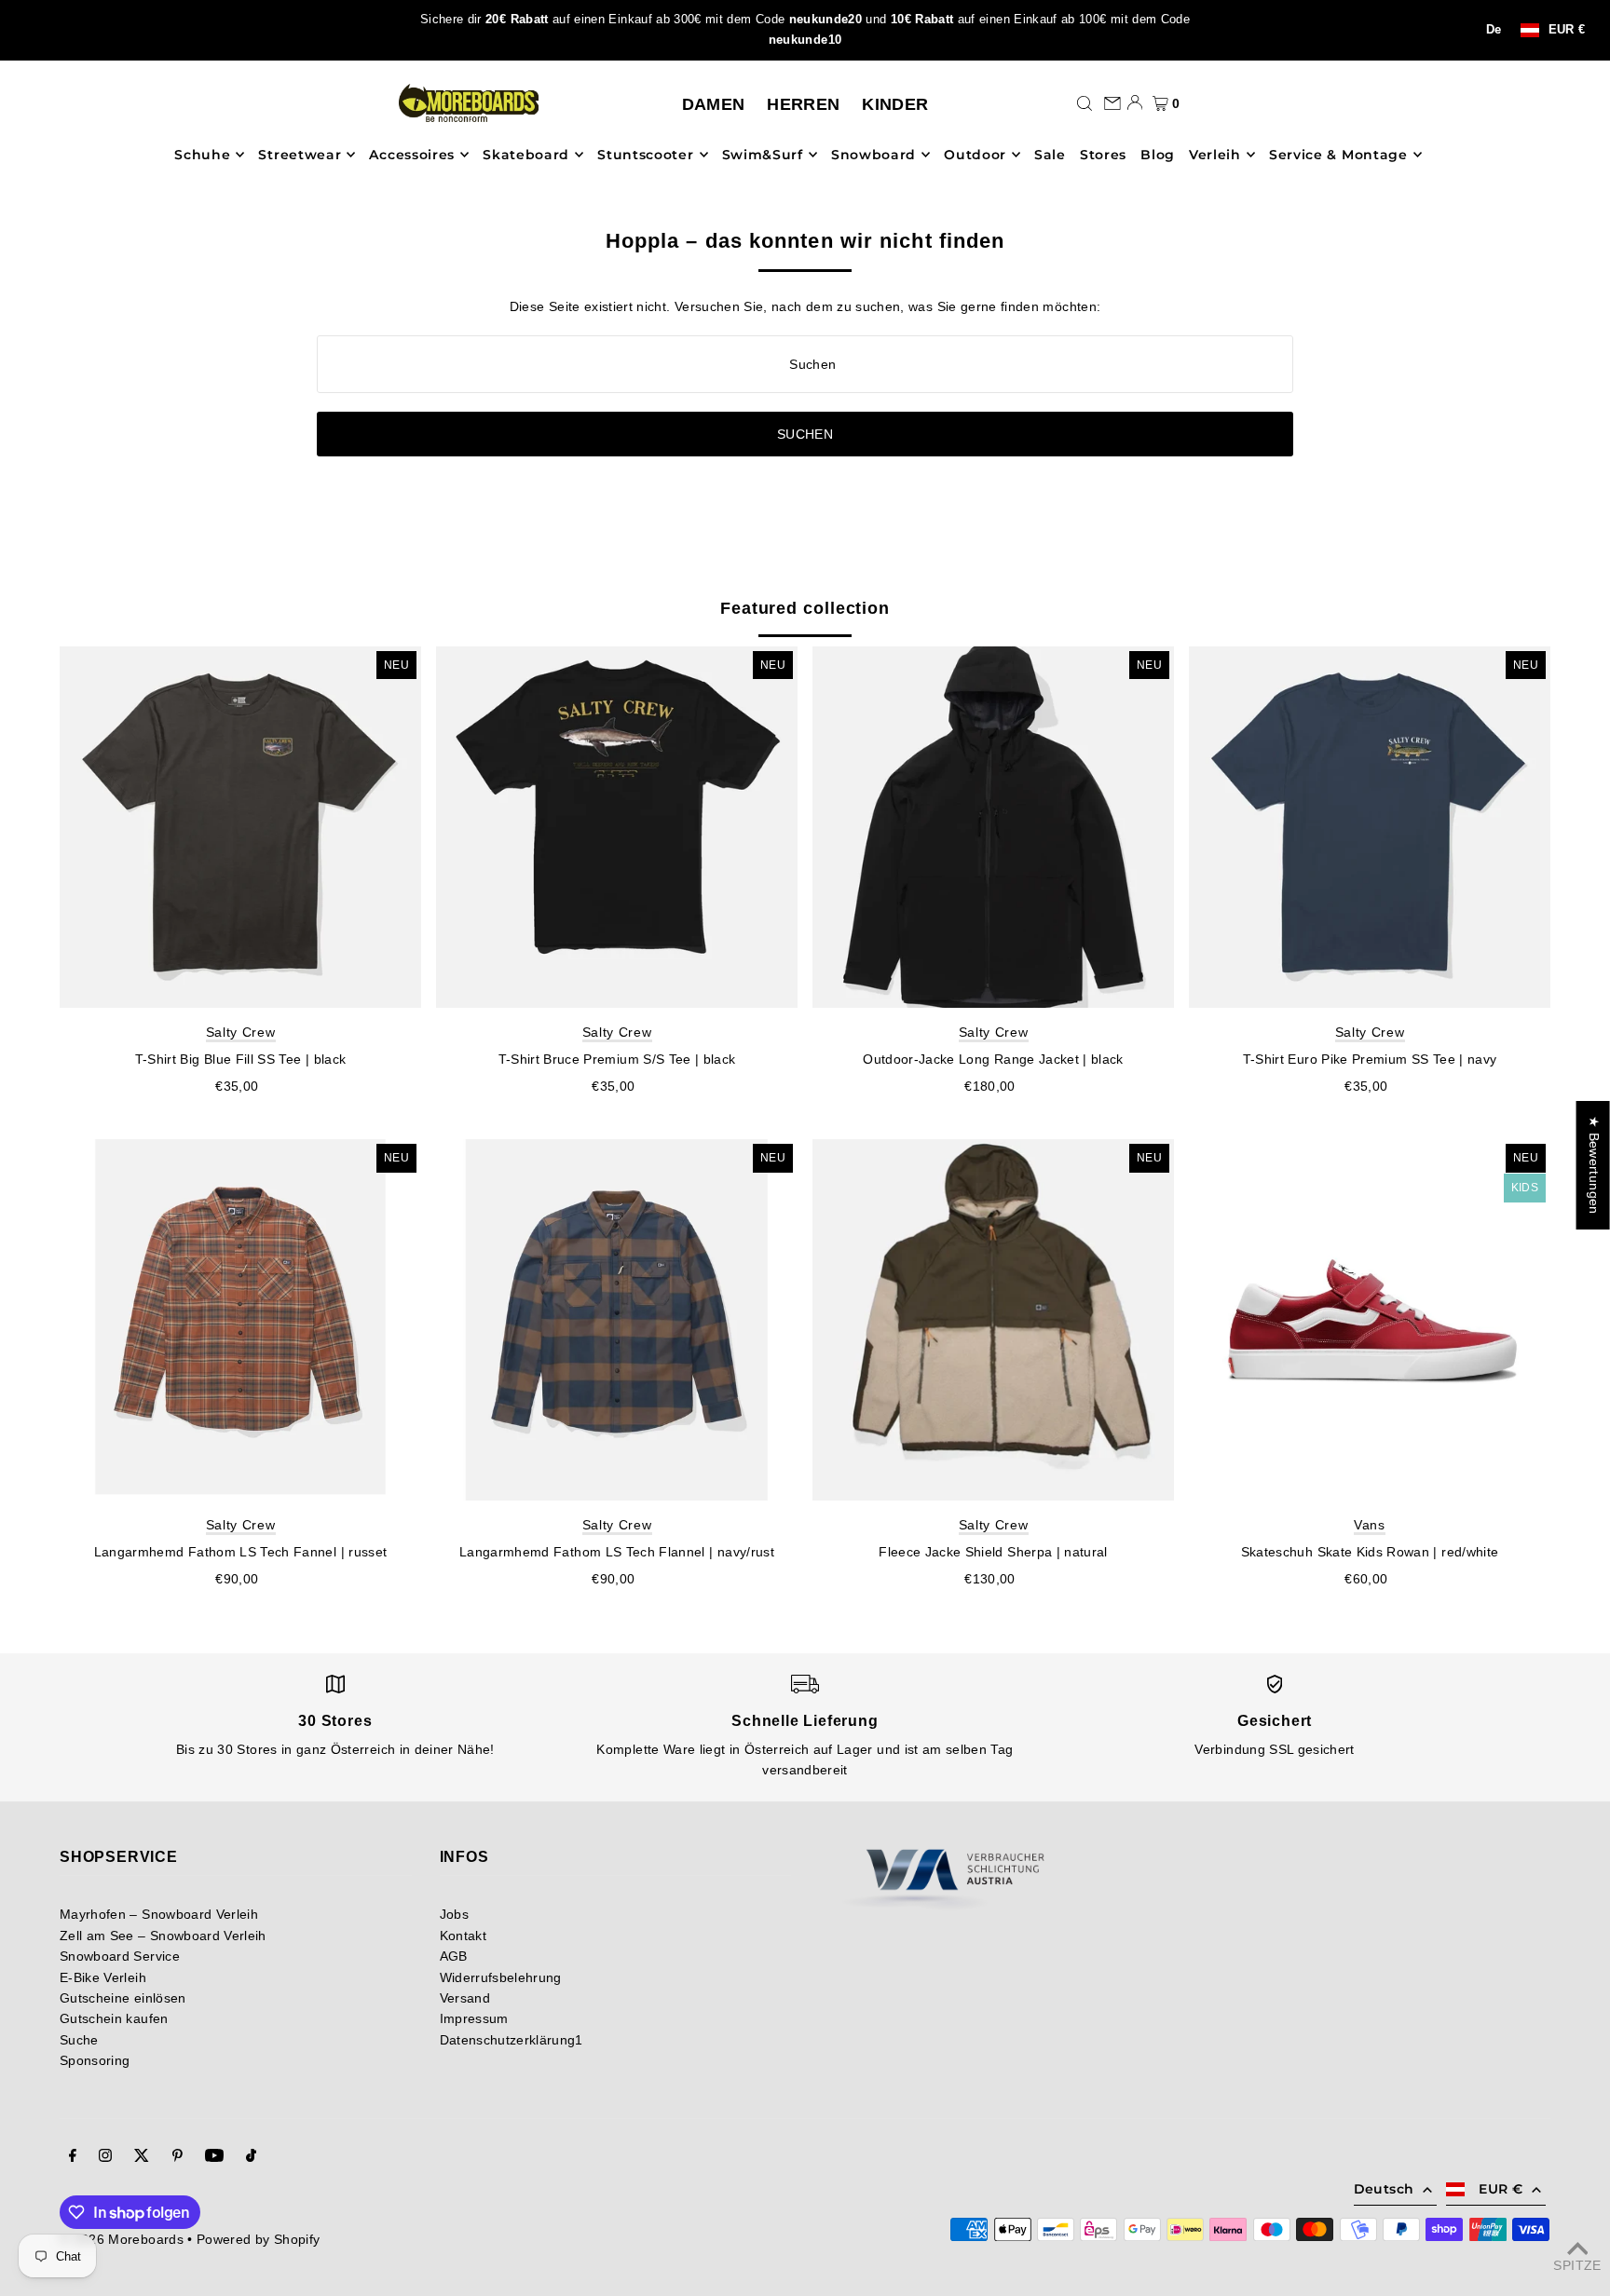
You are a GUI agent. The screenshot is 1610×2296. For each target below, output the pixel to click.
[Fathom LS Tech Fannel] (240, 1320)
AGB (454, 1956)
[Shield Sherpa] (993, 1320)
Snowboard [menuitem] (873, 155)
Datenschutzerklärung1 (512, 2040)
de (1494, 30)
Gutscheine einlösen (123, 1998)
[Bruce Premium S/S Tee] (617, 827)
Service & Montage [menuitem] (1338, 155)
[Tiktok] (251, 2157)
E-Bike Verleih (103, 1977)
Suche (79, 2040)
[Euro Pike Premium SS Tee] (1370, 827)
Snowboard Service (120, 1956)
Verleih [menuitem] (1215, 155)
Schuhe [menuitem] (202, 155)
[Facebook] (73, 2157)
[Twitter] (142, 2157)
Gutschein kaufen (114, 2018)
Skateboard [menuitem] (526, 155)
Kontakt (463, 1936)
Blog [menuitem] (1158, 155)
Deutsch (1384, 2189)
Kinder (895, 104)
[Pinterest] (177, 2157)
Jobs (454, 1914)
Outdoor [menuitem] (975, 155)
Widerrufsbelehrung (501, 1977)
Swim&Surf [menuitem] (763, 155)
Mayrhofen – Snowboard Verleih (159, 1914)
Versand (465, 1998)
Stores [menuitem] (1103, 155)
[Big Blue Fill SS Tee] (240, 827)
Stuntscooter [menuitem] (645, 155)
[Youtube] (214, 2157)
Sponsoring (95, 2060)
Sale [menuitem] (1050, 155)
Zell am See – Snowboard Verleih (163, 1936)
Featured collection (805, 608)
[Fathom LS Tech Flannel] (617, 1320)
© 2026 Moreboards (122, 2239)
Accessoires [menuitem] (412, 155)
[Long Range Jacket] (993, 827)
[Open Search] (1085, 102)
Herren (803, 104)
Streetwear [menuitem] (300, 155)
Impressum (474, 2018)
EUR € (1567, 30)
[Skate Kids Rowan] (1370, 1320)
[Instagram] (105, 2157)
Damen (714, 104)
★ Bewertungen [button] (1594, 1165)
